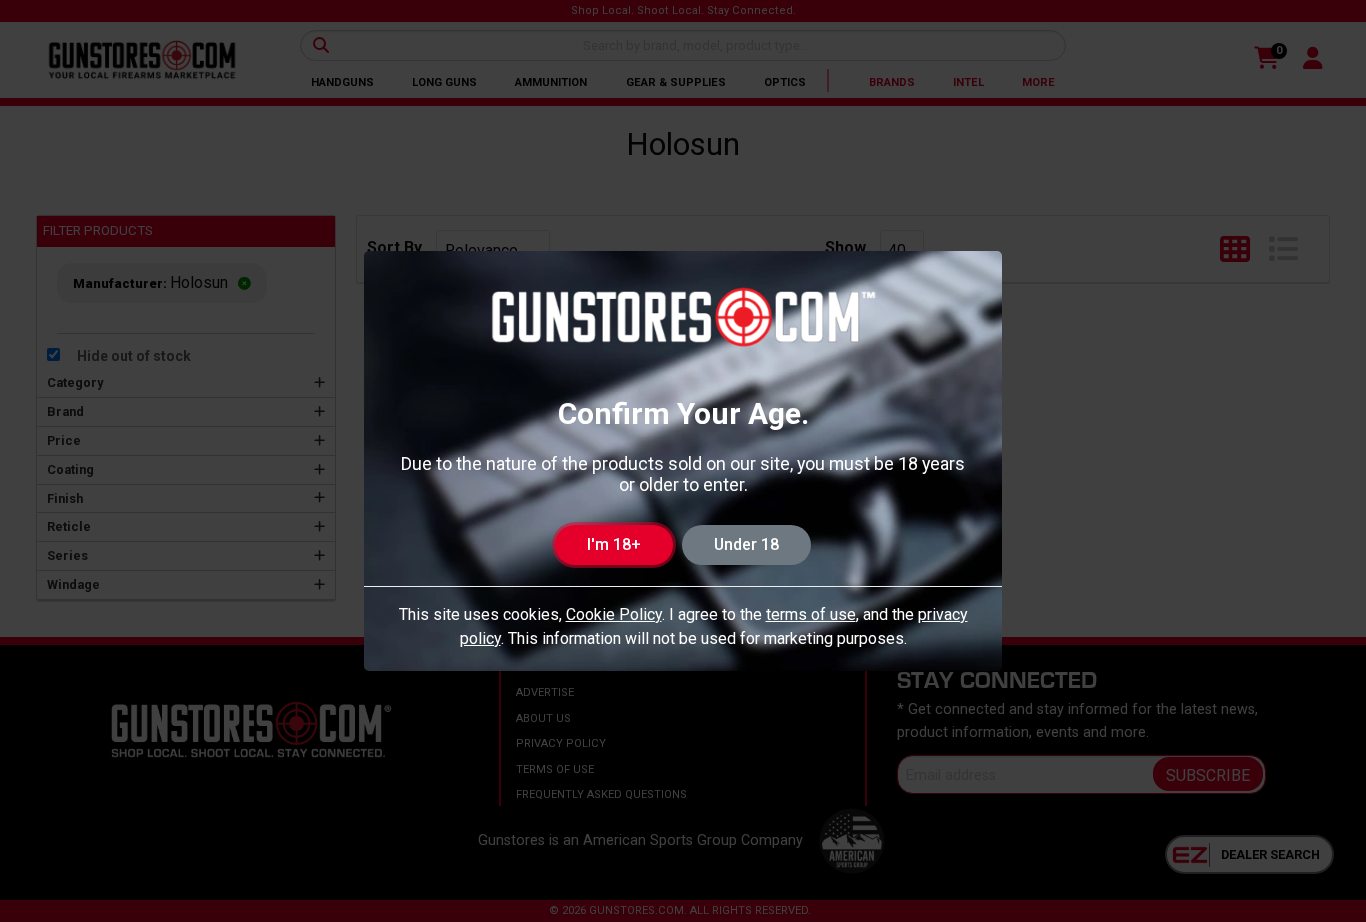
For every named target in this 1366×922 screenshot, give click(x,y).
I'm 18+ (614, 544)
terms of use (811, 614)
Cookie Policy (614, 614)
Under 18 (746, 544)
